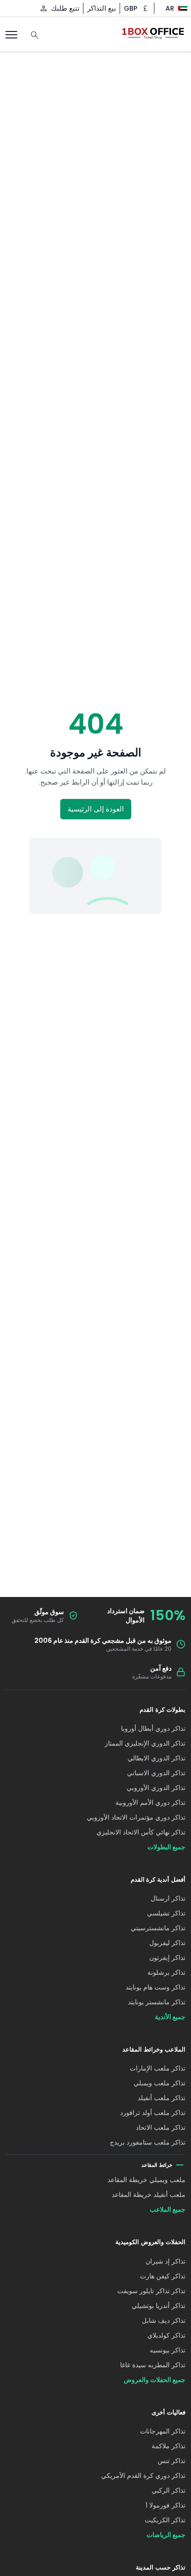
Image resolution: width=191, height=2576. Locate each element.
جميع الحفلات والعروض (155, 2380)
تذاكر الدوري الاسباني (156, 1773)
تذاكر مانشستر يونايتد (157, 2002)
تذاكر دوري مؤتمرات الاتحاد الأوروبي (136, 1817)
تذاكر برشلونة (166, 1972)
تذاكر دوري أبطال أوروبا (153, 1728)
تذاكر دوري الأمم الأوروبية (150, 1803)
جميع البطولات (166, 1847)
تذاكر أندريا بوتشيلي (159, 2306)
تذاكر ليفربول (167, 1943)
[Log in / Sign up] (44, 8)
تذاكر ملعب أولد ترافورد (153, 2113)
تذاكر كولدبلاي (166, 2335)
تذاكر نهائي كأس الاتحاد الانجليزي (141, 1832)
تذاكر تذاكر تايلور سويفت (151, 2291)
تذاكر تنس (172, 2461)
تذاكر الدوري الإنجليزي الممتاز (145, 1743)
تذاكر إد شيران (166, 2261)
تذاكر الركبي (169, 2490)
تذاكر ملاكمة (169, 2446)
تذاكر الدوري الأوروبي (156, 1788)
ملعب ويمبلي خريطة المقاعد (146, 2180)
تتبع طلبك (65, 8)
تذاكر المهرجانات (163, 2431)
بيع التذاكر (102, 8)
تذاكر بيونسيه (168, 2350)
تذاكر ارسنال (168, 1898)
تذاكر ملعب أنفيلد (162, 2098)
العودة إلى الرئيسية (96, 809)
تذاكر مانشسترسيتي (158, 1928)
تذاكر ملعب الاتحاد (161, 2127)
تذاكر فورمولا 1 (166, 2505)
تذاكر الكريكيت (165, 2520)
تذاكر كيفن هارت (163, 2276)
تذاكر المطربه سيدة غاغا (153, 2365)
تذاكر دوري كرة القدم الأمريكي (143, 2476)
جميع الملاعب (168, 2209)
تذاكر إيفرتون (167, 1958)
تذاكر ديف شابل (164, 2320)
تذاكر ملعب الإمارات (158, 2068)
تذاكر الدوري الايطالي (156, 1758)
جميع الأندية (170, 2017)
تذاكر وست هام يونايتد (156, 1987)
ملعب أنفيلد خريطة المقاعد (149, 2195)
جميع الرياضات (166, 2535)
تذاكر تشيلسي (166, 1913)
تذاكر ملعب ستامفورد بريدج (148, 2142)
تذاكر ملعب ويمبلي (159, 2083)
